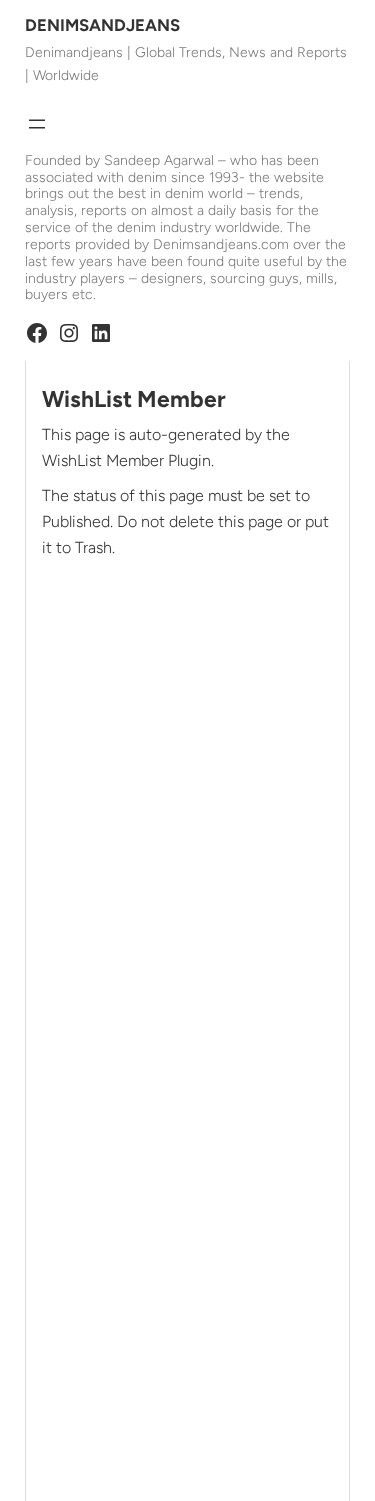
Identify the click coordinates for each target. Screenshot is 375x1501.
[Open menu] (37, 124)
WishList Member (134, 399)
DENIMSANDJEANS (102, 25)
